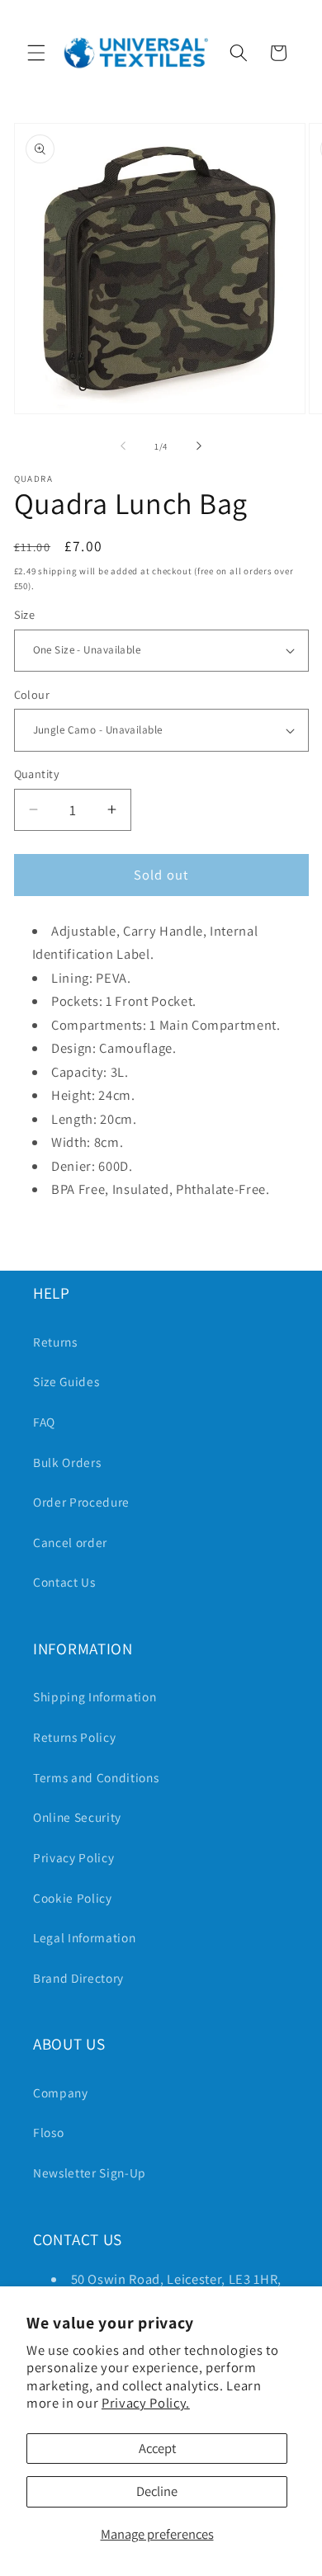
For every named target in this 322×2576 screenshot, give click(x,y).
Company (61, 2092)
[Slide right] (199, 446)
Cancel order (70, 1542)
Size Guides (66, 1381)
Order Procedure (81, 1502)
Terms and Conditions (96, 1777)
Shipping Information (95, 1696)
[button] (36, 53)
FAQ (44, 1422)
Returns (55, 1342)
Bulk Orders (67, 1462)
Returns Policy (74, 1737)
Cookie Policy (73, 1898)
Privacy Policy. (146, 2403)
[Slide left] (123, 446)
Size (25, 614)
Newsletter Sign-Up (90, 2173)
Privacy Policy (73, 1857)
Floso (48, 2132)
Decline (157, 2491)
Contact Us (64, 1582)
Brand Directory (78, 1978)
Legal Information (84, 1937)
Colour (32, 694)
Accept (157, 2448)
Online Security (77, 1817)
